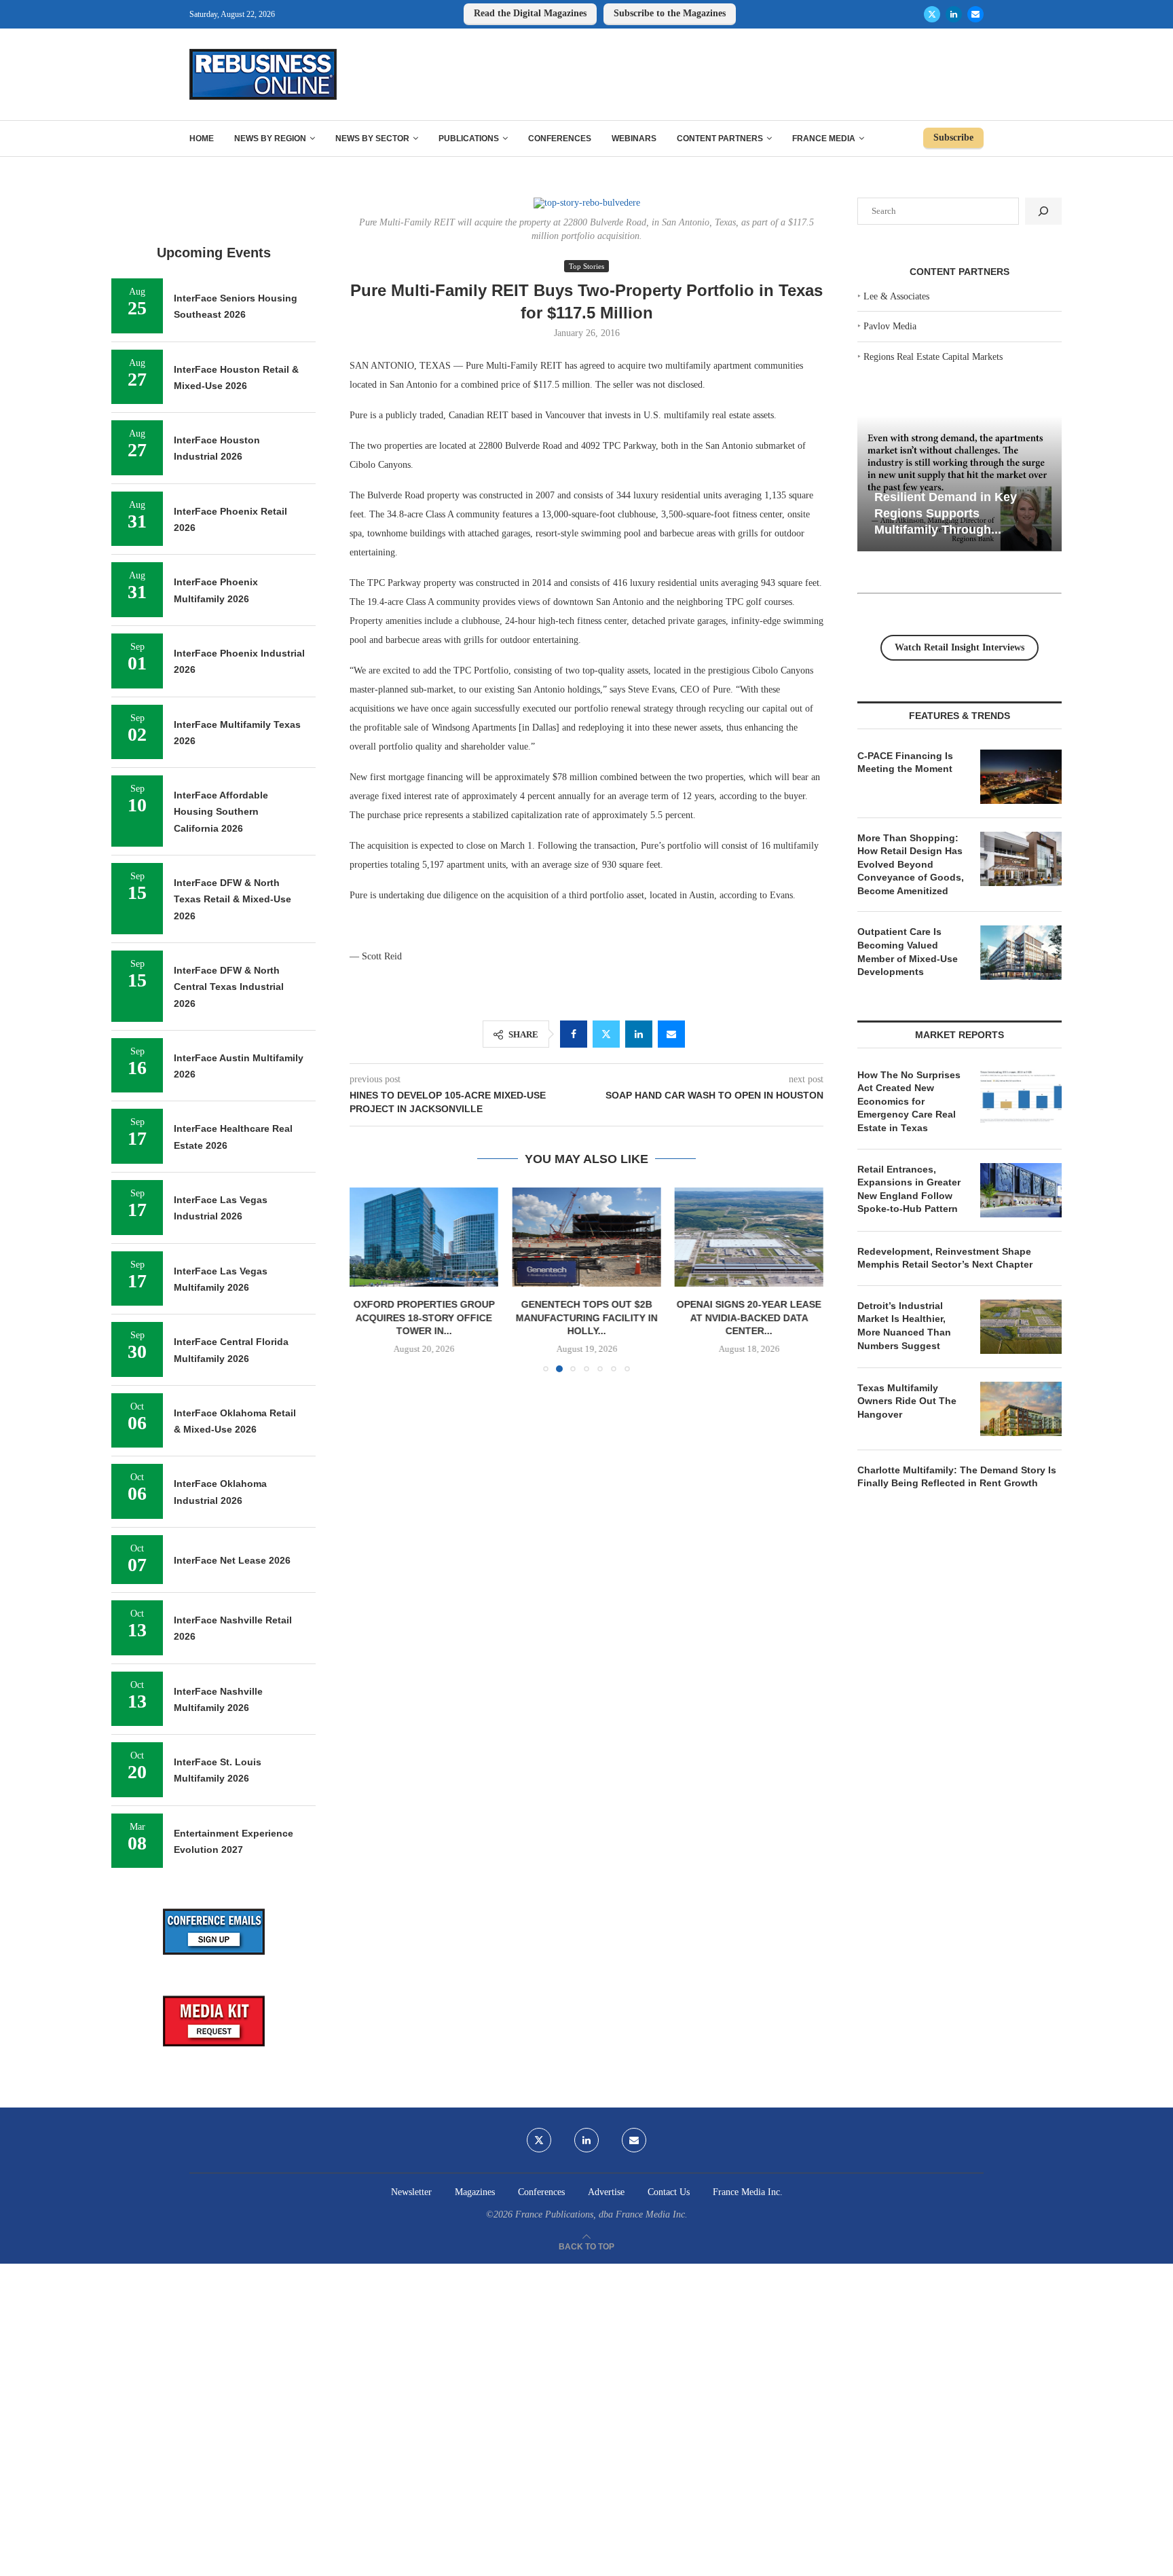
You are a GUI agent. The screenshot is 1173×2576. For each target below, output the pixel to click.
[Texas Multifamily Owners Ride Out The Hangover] (1021, 1409)
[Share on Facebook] (574, 1034)
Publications (469, 139)
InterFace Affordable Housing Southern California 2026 (221, 812)
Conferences (560, 139)
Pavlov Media (890, 326)
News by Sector (372, 139)
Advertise (606, 2192)
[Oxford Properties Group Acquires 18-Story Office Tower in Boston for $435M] (424, 1237)
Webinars (634, 139)
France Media (824, 139)
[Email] (975, 14)
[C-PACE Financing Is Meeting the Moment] (1021, 777)
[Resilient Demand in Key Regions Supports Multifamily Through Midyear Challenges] (960, 484)
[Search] (1043, 211)
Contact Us (669, 2192)
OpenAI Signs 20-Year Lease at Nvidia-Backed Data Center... (749, 1318)
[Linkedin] (954, 14)
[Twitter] (932, 14)
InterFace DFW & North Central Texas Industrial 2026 (229, 987)
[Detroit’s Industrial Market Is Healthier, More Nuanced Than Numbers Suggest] (1021, 1327)
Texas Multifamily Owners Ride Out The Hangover (907, 1401)
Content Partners (720, 139)
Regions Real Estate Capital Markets (933, 357)
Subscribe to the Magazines (670, 13)
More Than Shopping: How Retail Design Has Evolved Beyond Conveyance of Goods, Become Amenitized (911, 864)
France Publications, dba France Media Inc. (601, 2214)
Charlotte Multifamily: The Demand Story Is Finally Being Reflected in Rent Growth (957, 1477)
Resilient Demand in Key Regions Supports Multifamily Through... (946, 513)
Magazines (475, 2192)
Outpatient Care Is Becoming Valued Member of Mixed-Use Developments (908, 952)
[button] (368, 1279)
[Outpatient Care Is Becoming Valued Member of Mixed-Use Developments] (1021, 953)
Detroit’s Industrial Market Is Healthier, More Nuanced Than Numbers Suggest (904, 1326)
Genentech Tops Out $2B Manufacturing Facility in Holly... (586, 1318)
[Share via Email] (671, 1034)
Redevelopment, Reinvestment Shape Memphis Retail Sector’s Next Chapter (945, 1258)
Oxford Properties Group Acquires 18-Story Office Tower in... (424, 1318)
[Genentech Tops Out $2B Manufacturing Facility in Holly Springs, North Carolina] (586, 1237)
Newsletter (411, 2192)
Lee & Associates (896, 296)
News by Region (270, 139)
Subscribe (953, 137)
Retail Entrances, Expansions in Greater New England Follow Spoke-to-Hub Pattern (909, 1189)
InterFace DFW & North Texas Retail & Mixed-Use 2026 (232, 899)
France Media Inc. (748, 2192)
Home (202, 139)
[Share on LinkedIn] (639, 1034)
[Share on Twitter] (606, 1034)
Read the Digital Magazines (530, 13)
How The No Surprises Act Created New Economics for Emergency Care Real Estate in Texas (909, 1101)
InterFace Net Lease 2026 (232, 1560)
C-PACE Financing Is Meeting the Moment (905, 762)
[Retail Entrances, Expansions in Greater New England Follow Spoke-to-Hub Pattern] (1021, 1190)
